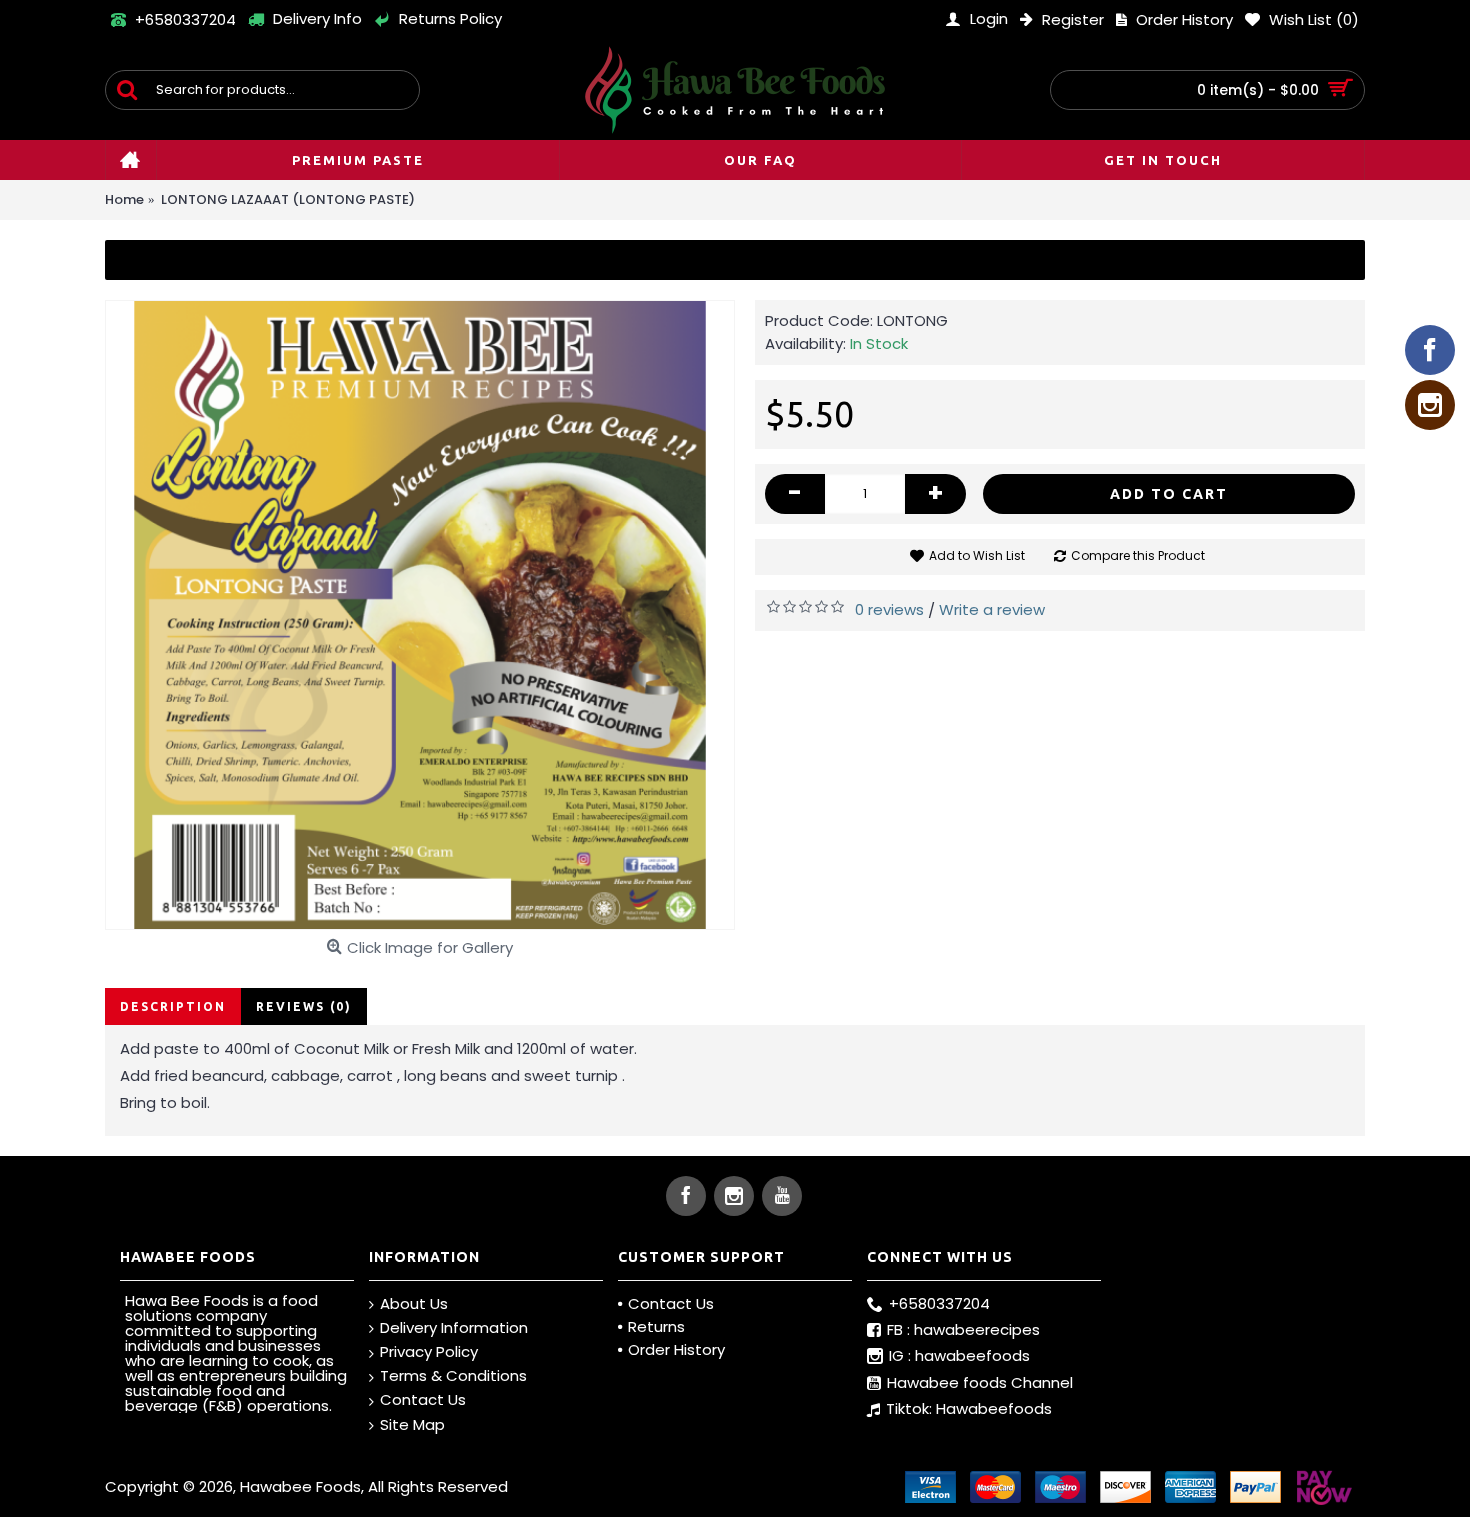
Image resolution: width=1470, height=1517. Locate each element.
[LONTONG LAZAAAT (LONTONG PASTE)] (420, 615)
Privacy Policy (429, 1351)
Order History (676, 1349)
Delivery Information (454, 1327)
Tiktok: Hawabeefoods (969, 1408)
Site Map (412, 1424)
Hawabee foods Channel (980, 1382)
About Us (414, 1303)
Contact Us (423, 1399)
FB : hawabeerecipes (963, 1329)
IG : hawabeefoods (959, 1356)
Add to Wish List (977, 555)
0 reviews (889, 609)
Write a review (992, 609)
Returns (656, 1326)
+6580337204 (939, 1303)
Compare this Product (1138, 555)
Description (173, 1006)
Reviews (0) (304, 1006)
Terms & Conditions (453, 1375)
